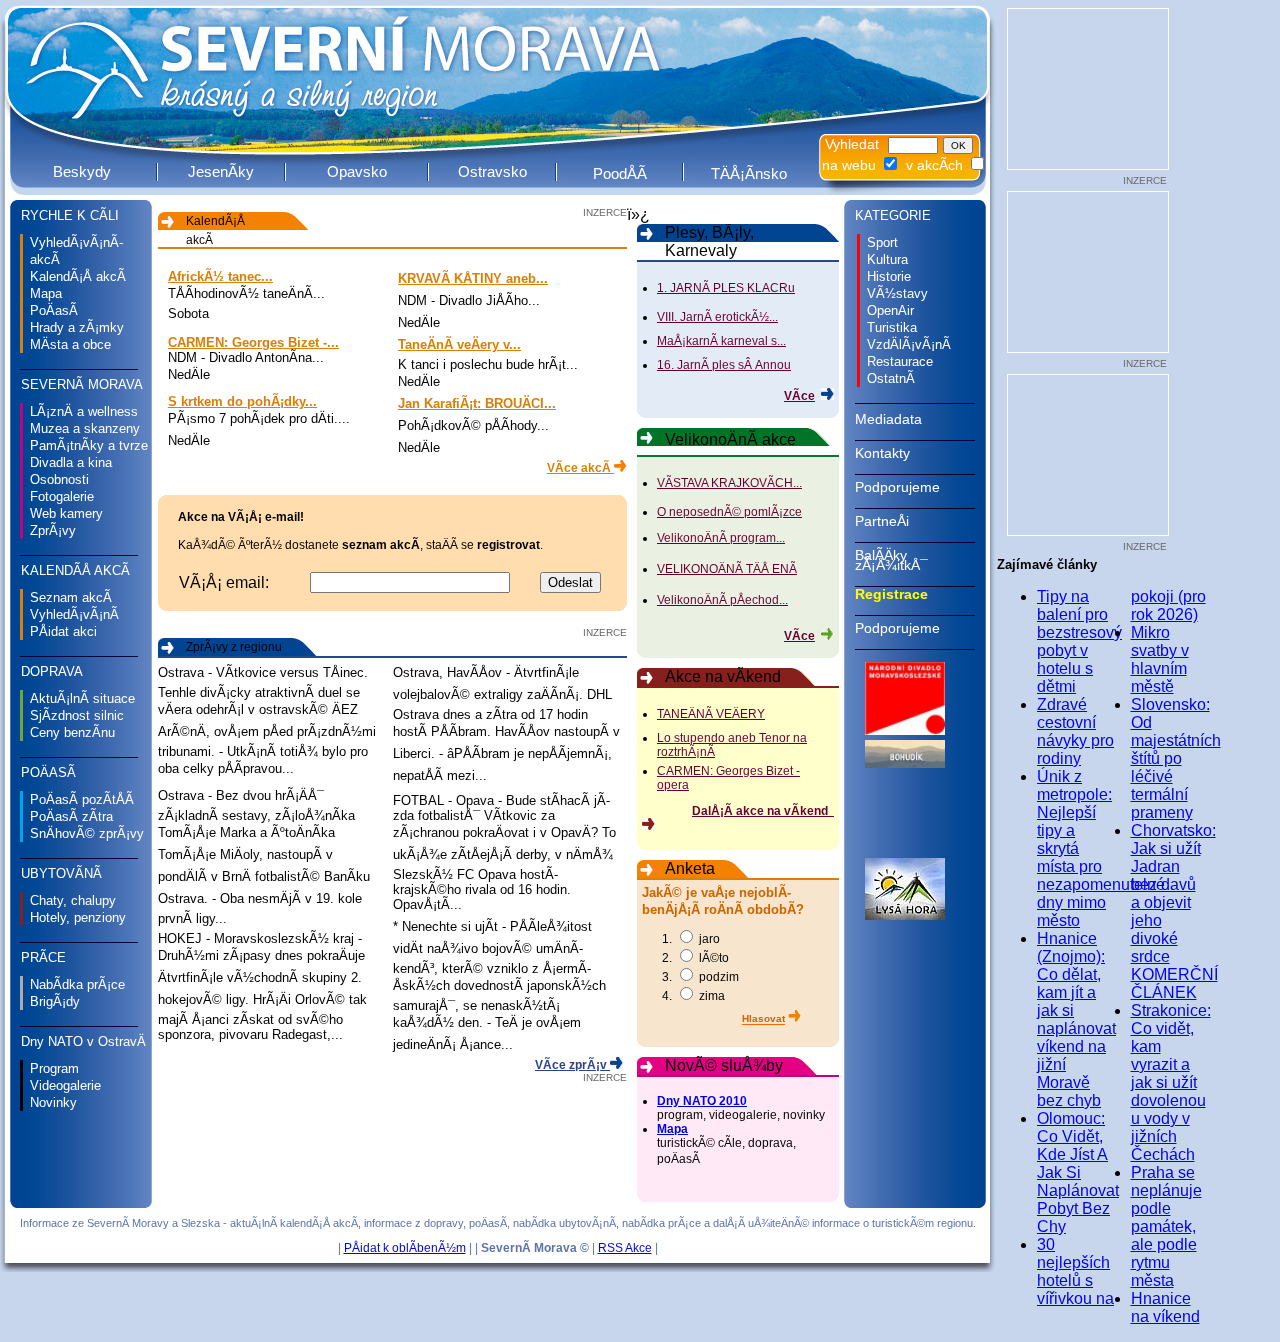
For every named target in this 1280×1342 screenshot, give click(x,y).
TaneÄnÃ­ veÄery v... (459, 344)
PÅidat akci (63, 631)
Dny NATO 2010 (702, 1101)
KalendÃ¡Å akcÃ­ (78, 276)
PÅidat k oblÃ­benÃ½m (405, 1248)
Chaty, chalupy (73, 900)
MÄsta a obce (70, 344)
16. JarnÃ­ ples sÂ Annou (724, 365)
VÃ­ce (799, 396)
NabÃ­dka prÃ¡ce (77, 984)
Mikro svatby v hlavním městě (1160, 659)
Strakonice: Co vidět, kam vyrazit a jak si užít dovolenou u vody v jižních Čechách (1171, 1082)
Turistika (892, 327)
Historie (889, 276)
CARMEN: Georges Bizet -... (253, 342)
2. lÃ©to (695, 958)
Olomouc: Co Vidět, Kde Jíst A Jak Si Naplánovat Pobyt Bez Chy (1078, 1172)
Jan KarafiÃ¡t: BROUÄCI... (477, 403)
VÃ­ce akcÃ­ (580, 468)
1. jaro (691, 939)
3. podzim (700, 977)
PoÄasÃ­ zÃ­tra (71, 816)
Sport (882, 242)
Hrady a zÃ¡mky (77, 327)
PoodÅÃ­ (620, 173)
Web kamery (66, 513)
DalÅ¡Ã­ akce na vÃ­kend (763, 811)
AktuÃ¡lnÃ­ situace (82, 698)
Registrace (891, 594)
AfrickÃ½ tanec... (220, 276)
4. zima (693, 996)
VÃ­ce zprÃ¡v (572, 1065)
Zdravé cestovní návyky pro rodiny (1075, 731)
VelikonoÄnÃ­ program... (721, 538)
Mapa (46, 293)
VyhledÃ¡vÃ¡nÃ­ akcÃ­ (76, 251)
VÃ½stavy (897, 293)
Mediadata (888, 419)
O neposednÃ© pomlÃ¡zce (729, 512)
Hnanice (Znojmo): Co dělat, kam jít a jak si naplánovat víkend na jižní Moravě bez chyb (1076, 1019)
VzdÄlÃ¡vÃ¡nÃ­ (909, 344)
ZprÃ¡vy (53, 530)
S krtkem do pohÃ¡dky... (242, 401)
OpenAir (890, 310)
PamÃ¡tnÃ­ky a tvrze (89, 445)
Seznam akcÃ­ (71, 597)
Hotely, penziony (78, 917)
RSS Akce (625, 1248)
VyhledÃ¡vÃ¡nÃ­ (74, 614)
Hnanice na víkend (1165, 1307)
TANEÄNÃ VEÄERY (711, 714)
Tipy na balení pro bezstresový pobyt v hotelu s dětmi (1079, 641)
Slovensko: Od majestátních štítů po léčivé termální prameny (1176, 758)
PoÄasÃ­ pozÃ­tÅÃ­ (82, 799)
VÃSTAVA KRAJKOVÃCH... (729, 483)
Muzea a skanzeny (85, 428)
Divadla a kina (71, 462)
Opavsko (357, 171)
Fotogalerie (62, 496)
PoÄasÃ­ (54, 310)
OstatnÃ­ (891, 378)
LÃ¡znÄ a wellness (84, 411)
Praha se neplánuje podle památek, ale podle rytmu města (1166, 1226)
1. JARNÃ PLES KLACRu (726, 288)
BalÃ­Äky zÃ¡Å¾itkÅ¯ (891, 560)
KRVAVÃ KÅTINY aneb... (473, 278)
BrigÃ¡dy (55, 1001)
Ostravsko (492, 171)
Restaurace (900, 361)
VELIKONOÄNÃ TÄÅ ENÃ (727, 569)
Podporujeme (897, 487)
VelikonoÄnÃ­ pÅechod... (722, 600)
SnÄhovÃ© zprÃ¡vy (87, 833)
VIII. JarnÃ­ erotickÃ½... (717, 317)
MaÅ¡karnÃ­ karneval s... (721, 341)
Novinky (53, 1102)
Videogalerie (65, 1085)
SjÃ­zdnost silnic (77, 715)
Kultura (887, 259)
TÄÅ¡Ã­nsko (749, 173)
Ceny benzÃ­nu (72, 732)
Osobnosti (59, 479)
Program (54, 1068)
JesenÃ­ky (221, 171)
